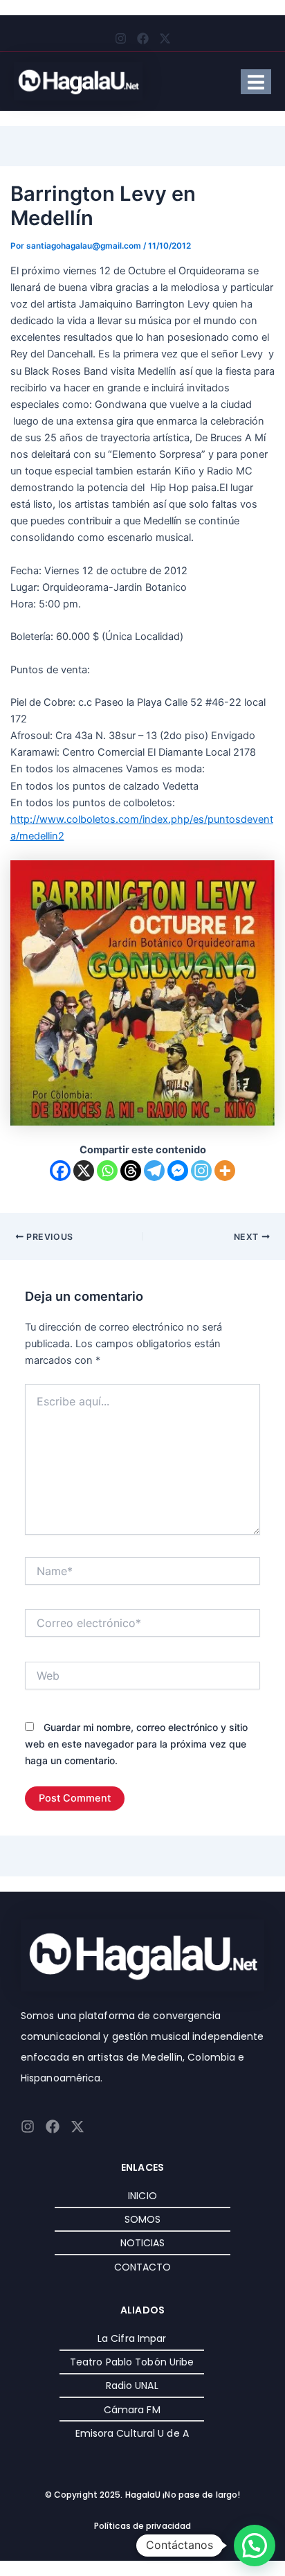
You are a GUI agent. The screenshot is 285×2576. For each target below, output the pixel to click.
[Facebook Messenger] (178, 1171)
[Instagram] (201, 1171)
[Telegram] (154, 1171)
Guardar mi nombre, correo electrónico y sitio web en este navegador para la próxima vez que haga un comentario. (136, 1744)
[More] (225, 1171)
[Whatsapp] (107, 1171)
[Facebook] (60, 1171)
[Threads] (131, 1171)
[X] (84, 1171)
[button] (255, 2546)
